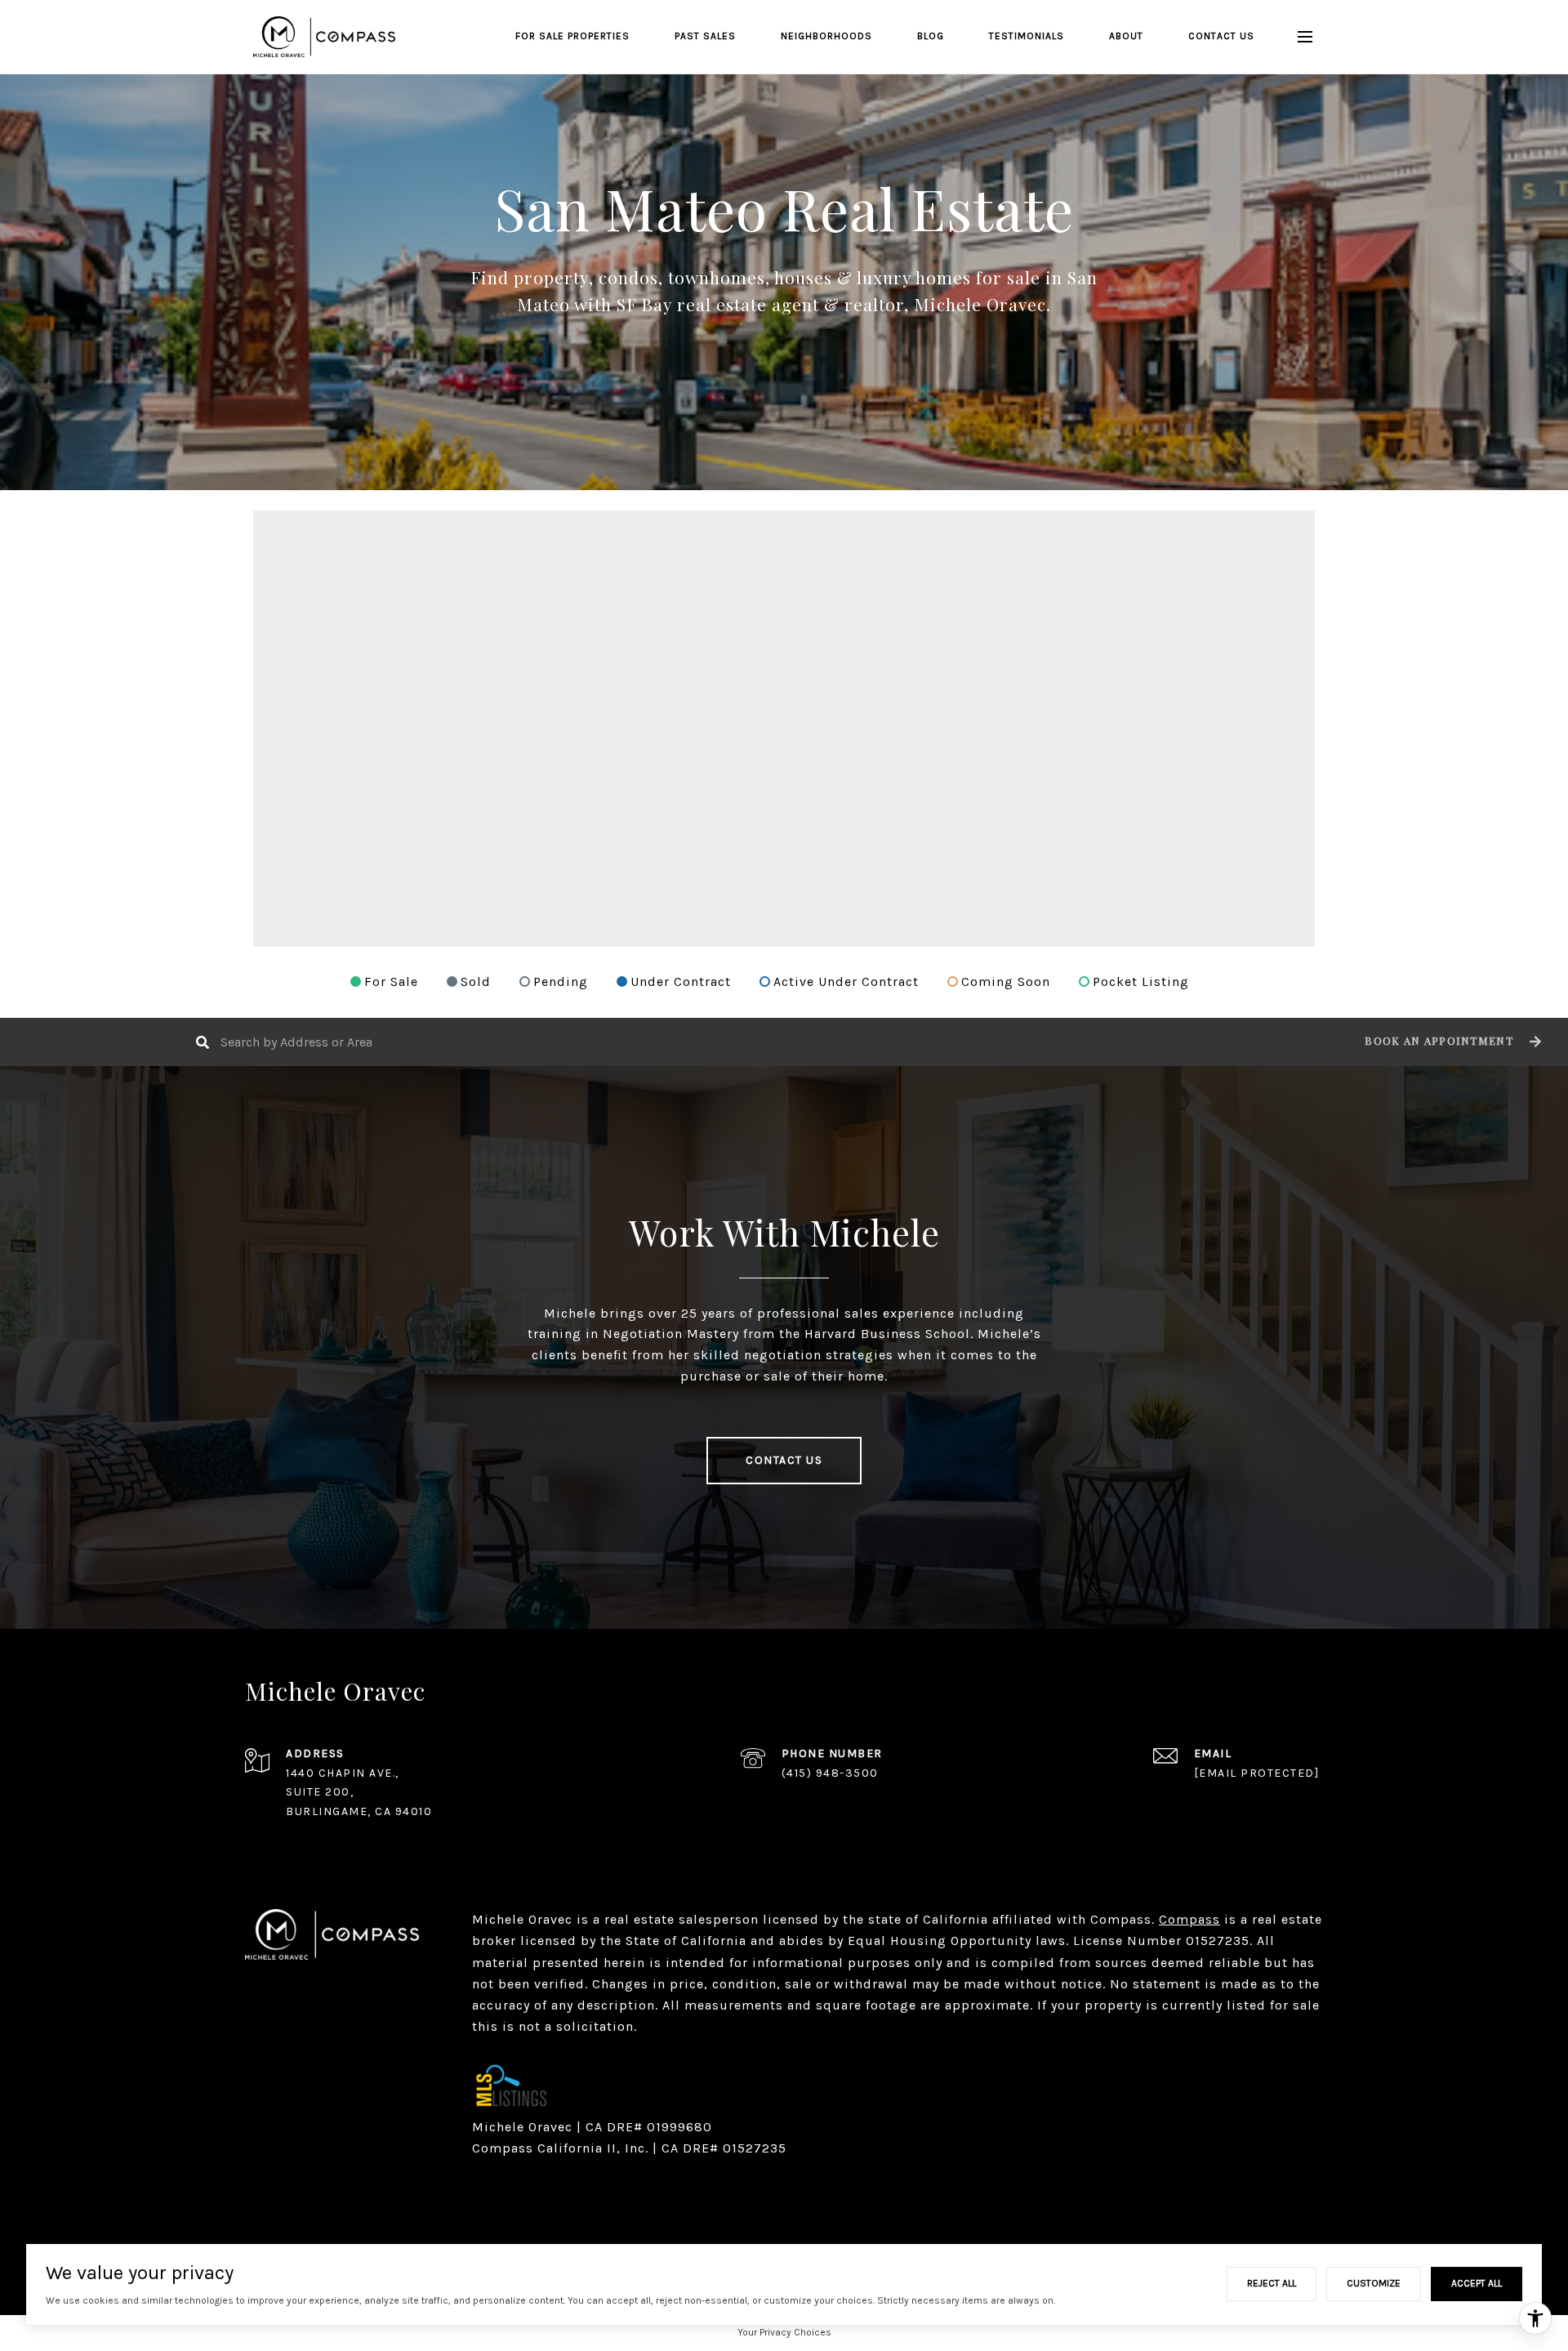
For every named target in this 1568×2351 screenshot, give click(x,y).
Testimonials (1027, 36)
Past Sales (705, 36)
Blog (931, 36)
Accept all (1477, 2283)
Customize (1374, 2283)
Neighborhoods (826, 36)
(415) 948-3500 (830, 1773)
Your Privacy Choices (784, 2332)
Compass (1189, 1919)
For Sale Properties (572, 36)
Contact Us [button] (784, 1460)
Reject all (1272, 2283)
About (1126, 36)
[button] (1451, 1042)
